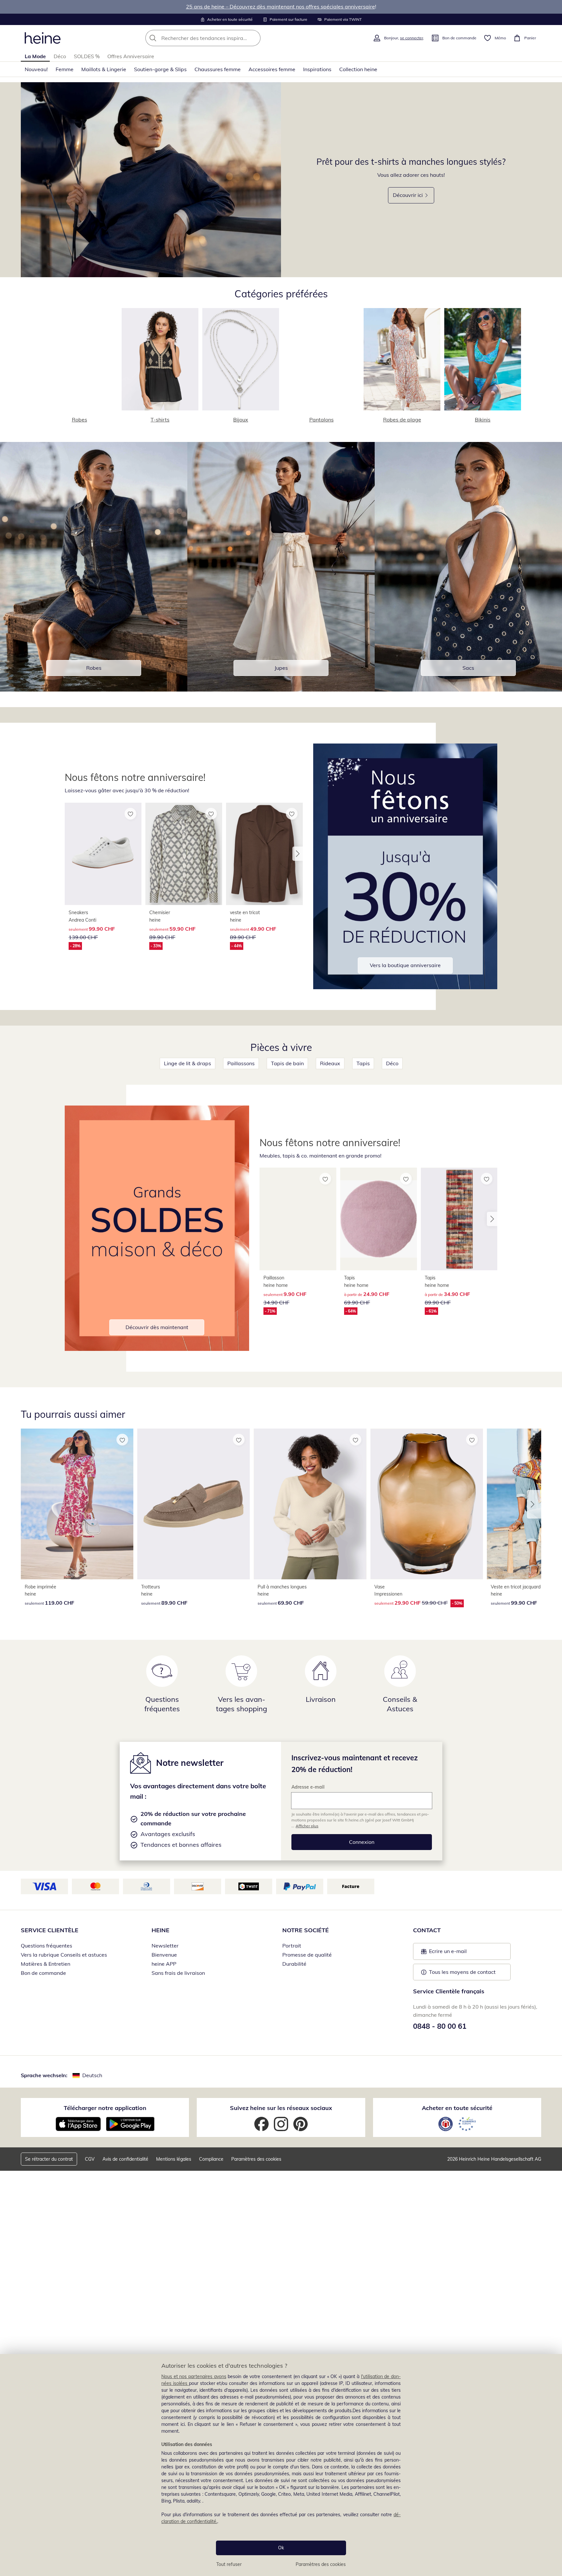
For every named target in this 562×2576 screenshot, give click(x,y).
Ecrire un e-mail (458, 1953)
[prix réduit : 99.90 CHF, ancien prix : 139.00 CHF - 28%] (103, 854)
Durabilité (294, 1964)
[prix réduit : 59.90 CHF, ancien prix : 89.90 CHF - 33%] (184, 854)
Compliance (211, 2159)
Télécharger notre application (105, 2108)
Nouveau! (36, 69)
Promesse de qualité (307, 1955)
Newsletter (165, 1946)
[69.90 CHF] (310, 1504)
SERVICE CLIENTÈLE (50, 1930)
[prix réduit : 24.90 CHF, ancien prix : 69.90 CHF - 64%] (379, 1219)
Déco (60, 56)
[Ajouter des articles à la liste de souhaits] (130, 814)
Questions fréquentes (47, 1946)
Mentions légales (174, 2159)
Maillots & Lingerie (104, 69)
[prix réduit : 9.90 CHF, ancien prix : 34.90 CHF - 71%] (298, 1219)
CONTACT (427, 1930)
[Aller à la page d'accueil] (43, 38)
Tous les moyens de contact (462, 1972)
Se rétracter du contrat (49, 2159)
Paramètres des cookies (321, 2564)
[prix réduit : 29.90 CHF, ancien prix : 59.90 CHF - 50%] (427, 1504)
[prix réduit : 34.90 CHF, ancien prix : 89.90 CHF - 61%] (459, 1219)
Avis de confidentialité (125, 2159)
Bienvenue (164, 1955)
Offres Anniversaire (131, 56)
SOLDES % (87, 56)
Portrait (292, 1946)
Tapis (363, 1063)
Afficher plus (307, 1826)
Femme (65, 69)
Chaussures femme (218, 69)
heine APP (164, 1964)
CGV (90, 2159)
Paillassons (241, 1063)
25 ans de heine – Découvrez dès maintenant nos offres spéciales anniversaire (281, 6)
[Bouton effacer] (254, 38)
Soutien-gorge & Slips (160, 69)
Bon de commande (43, 1973)
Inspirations (317, 69)
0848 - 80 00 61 (440, 2026)
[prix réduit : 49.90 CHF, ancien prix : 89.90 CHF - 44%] (264, 854)
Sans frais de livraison (178, 1973)
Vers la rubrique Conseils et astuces (64, 1955)
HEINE (161, 1930)
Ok (281, 2548)
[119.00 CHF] (77, 1504)
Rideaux (330, 1063)
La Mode (35, 56)
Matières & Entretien (46, 1964)
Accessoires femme (272, 69)
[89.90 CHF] (194, 1504)
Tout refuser (229, 2564)
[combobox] (217, 38)
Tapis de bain (287, 1063)
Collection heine (358, 69)
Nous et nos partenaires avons (194, 2376)
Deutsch (92, 2075)
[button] (298, 854)
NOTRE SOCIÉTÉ (306, 1930)
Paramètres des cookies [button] (256, 2159)
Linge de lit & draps (187, 1063)
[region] (281, 2465)
